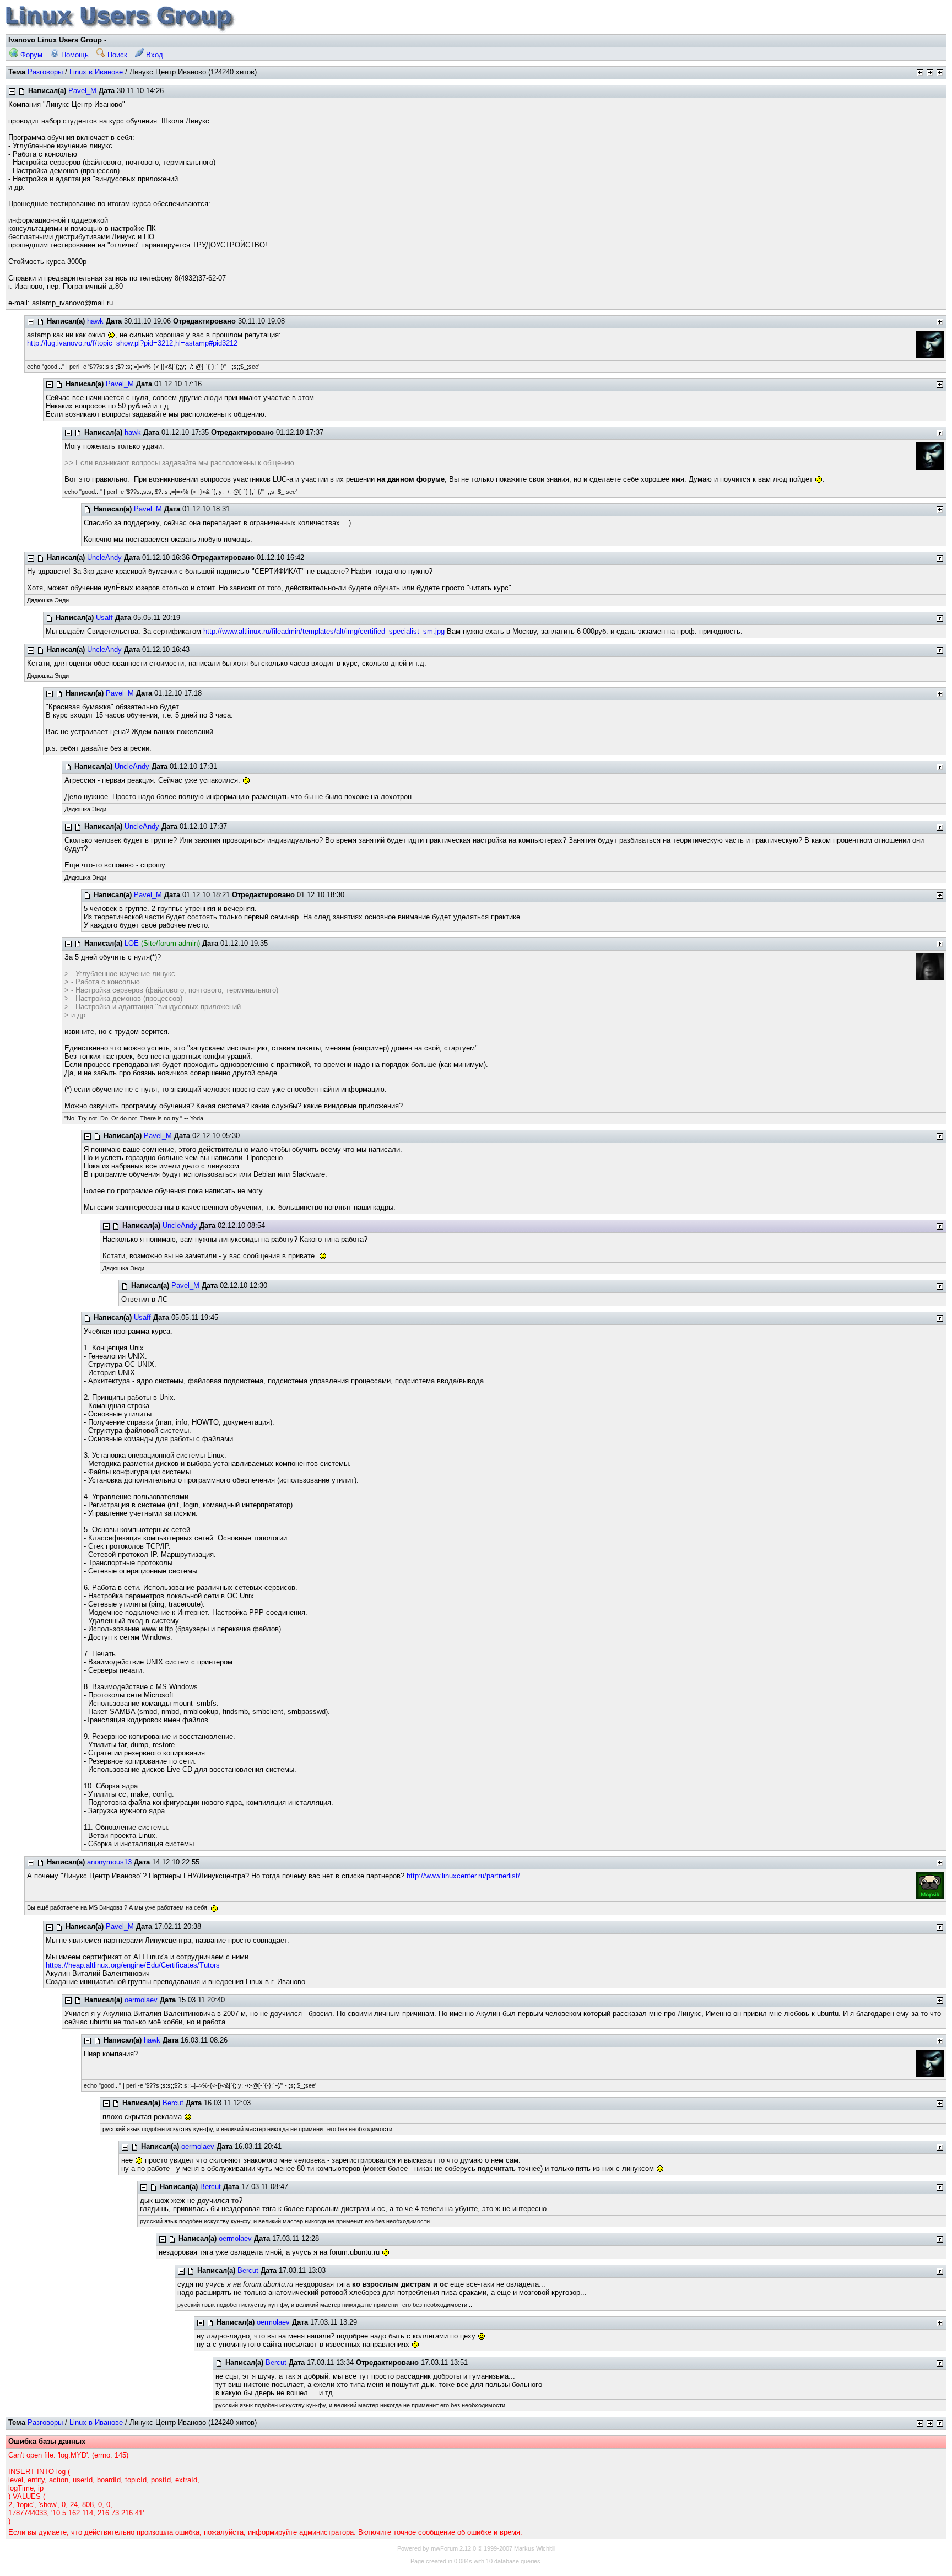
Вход (153, 55)
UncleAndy (104, 557)
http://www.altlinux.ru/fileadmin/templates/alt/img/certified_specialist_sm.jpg (324, 631)
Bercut (173, 2103)
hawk (95, 321)
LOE (132, 943)
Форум (30, 55)
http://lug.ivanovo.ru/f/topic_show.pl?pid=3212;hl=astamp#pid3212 (132, 343)
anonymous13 (109, 1862)
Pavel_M (82, 91)
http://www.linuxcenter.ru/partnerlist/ (463, 1876)
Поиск (116, 55)
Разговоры (45, 72)
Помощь (74, 55)
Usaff (104, 618)
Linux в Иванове (96, 72)
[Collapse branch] (12, 91)
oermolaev (141, 2000)
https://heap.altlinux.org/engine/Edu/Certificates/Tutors (133, 1965)
